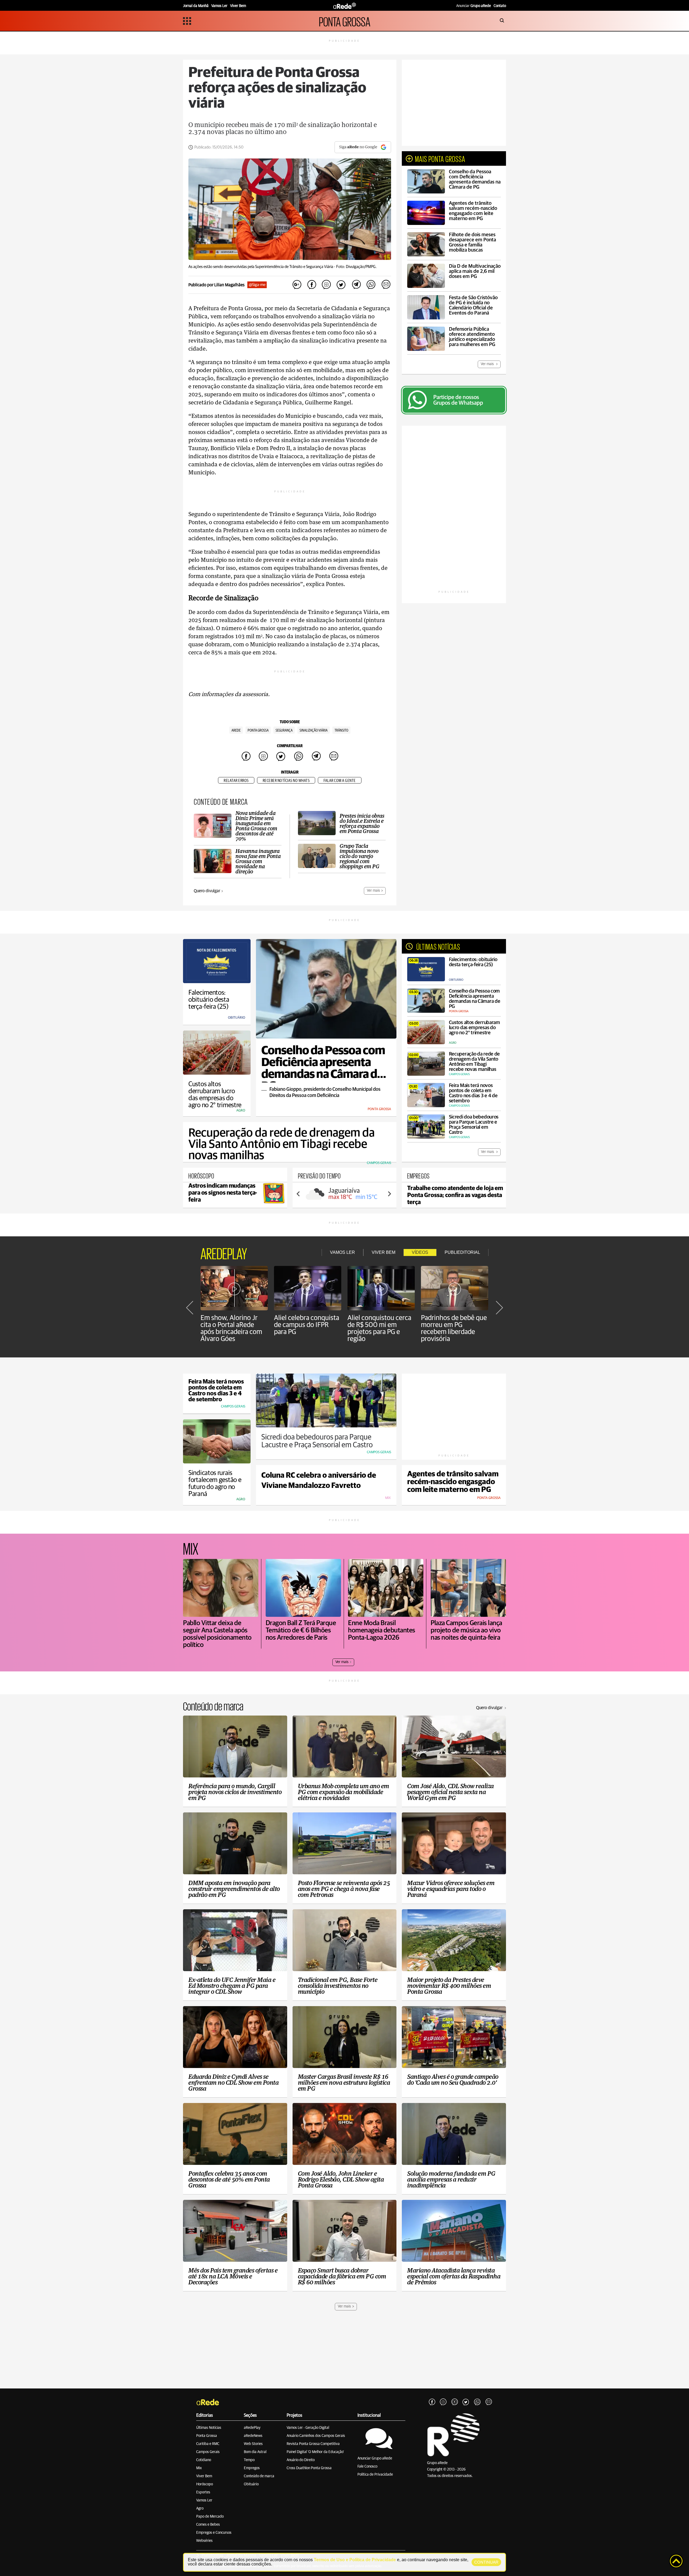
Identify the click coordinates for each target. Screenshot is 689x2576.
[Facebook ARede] (432, 2402)
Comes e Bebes (208, 2525)
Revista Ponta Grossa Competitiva (313, 2444)
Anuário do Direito (301, 2460)
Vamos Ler (204, 2500)
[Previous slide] (298, 1194)
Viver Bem (204, 2476)
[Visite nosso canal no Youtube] (455, 2402)
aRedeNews (253, 2436)
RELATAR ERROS (236, 781)
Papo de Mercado (210, 2517)
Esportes (203, 2492)
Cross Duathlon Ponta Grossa (309, 2468)
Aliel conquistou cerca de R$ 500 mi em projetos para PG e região (379, 1328)
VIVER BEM (384, 1252)
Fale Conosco (367, 2466)
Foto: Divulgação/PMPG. (356, 267)
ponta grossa (258, 731)
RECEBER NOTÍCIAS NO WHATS (286, 781)
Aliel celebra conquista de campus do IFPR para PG (307, 1325)
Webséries (204, 2541)
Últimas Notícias (209, 2428)
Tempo (249, 2460)
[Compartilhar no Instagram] (326, 285)
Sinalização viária (314, 731)
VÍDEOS (420, 1252)
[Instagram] (443, 2402)
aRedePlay (252, 2428)
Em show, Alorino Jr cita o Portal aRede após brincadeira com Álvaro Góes (231, 1328)
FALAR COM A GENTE (340, 781)
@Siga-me (257, 285)
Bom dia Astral (255, 2452)
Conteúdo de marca (259, 2476)
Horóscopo (205, 2484)
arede (236, 731)
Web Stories (253, 2444)
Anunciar (474, 6)
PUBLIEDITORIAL (462, 1252)
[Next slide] (389, 1194)
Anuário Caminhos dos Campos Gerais (316, 2436)
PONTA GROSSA (345, 21)
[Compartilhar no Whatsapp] (371, 285)
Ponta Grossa (207, 2436)
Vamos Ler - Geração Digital (308, 2428)
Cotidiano (204, 2460)
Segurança (284, 731)
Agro (200, 2508)
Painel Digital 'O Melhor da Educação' (315, 2452)
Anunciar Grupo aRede (375, 2458)
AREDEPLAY (224, 1252)
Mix (199, 2468)
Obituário (251, 2484)
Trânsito (341, 731)
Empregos (252, 2468)
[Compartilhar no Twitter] (341, 285)
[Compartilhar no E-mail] (386, 285)
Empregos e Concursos (214, 2533)
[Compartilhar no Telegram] (356, 285)
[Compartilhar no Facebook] (312, 285)
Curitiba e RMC (208, 2444)
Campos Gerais (208, 2452)
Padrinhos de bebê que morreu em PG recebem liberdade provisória (454, 1328)
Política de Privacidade (375, 2475)
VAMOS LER (342, 1252)
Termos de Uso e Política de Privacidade (355, 2560)
